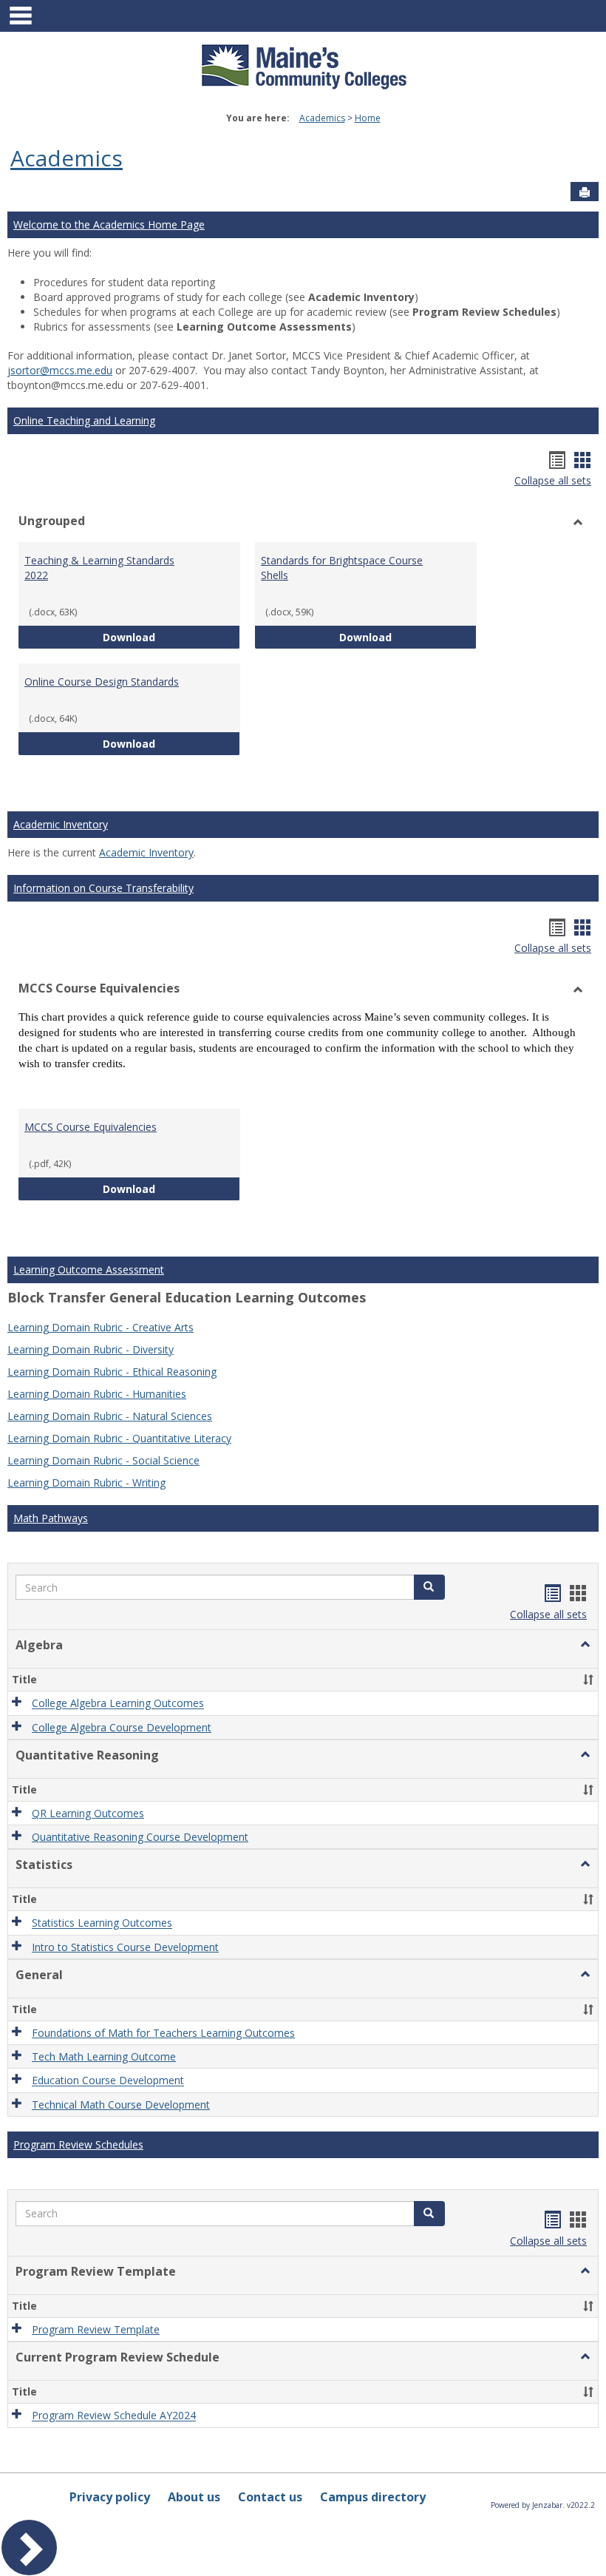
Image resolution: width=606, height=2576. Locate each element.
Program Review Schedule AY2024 (114, 2416)
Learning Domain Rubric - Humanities (97, 1394)
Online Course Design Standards (102, 682)
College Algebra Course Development (122, 1727)
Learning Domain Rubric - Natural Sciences (110, 1416)
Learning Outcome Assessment (89, 1270)
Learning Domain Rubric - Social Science (103, 1460)
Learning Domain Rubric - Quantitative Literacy (119, 1438)
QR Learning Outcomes (88, 1813)
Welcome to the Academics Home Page (109, 224)
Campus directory (373, 2497)
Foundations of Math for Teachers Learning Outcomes (163, 2033)
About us (194, 2497)
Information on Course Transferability (103, 888)
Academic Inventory (61, 824)
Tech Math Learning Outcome (104, 2056)
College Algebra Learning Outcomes (118, 1704)
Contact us (270, 2497)
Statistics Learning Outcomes (102, 1923)
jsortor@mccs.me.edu (60, 370)
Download (171, 637)
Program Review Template (96, 2329)
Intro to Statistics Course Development (125, 1947)
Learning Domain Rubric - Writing (86, 1483)
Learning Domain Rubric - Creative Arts (101, 1327)
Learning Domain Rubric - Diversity (91, 1349)
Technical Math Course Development (121, 2105)
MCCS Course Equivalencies (91, 1127)
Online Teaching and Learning (84, 420)
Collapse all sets (553, 480)
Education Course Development (108, 2081)
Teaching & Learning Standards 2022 (99, 568)
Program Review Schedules (78, 2144)
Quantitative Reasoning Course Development (140, 1837)
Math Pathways (51, 1518)
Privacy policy (110, 2497)
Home (368, 118)
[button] (429, 1587)
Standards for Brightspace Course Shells (342, 568)
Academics (322, 118)
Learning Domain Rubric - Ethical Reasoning (112, 1372)
